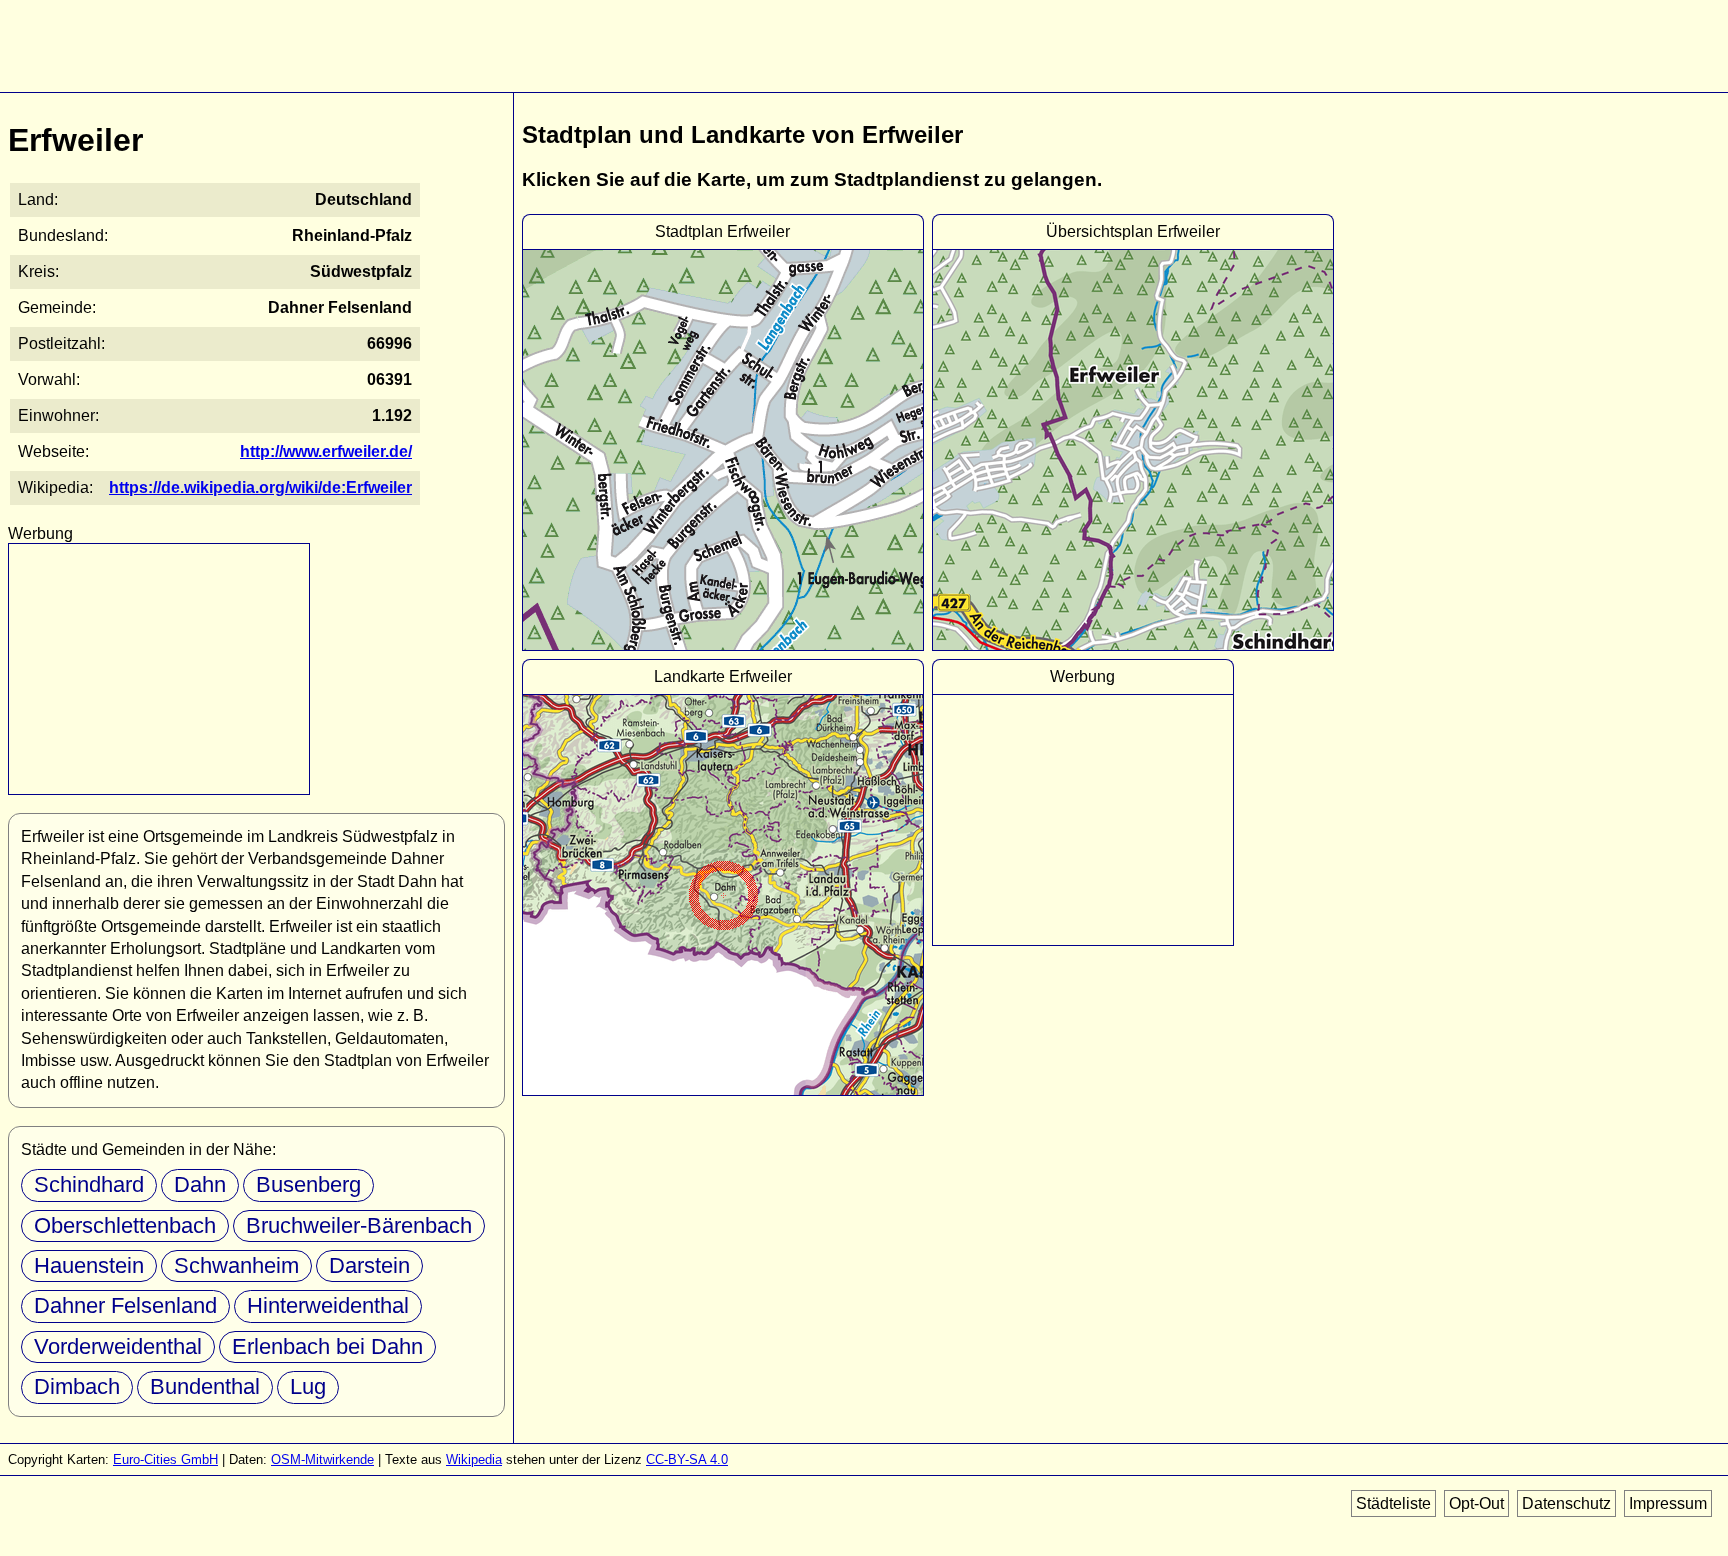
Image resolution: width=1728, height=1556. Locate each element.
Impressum (1668, 1503)
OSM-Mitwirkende (322, 1459)
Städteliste (1393, 1503)
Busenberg (308, 1184)
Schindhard (89, 1184)
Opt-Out (1476, 1503)
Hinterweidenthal (328, 1305)
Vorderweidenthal (118, 1346)
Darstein (369, 1265)
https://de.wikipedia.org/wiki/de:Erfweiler (260, 487)
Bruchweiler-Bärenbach (359, 1225)
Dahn (200, 1184)
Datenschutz (1566, 1503)
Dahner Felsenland (125, 1305)
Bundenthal (205, 1386)
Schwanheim (236, 1265)
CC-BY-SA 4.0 (687, 1459)
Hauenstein (89, 1265)
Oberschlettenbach (125, 1225)
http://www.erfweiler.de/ (326, 451)
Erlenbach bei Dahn (327, 1346)
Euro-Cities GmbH (165, 1459)
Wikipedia (474, 1459)
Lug (308, 1386)
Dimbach (77, 1386)
